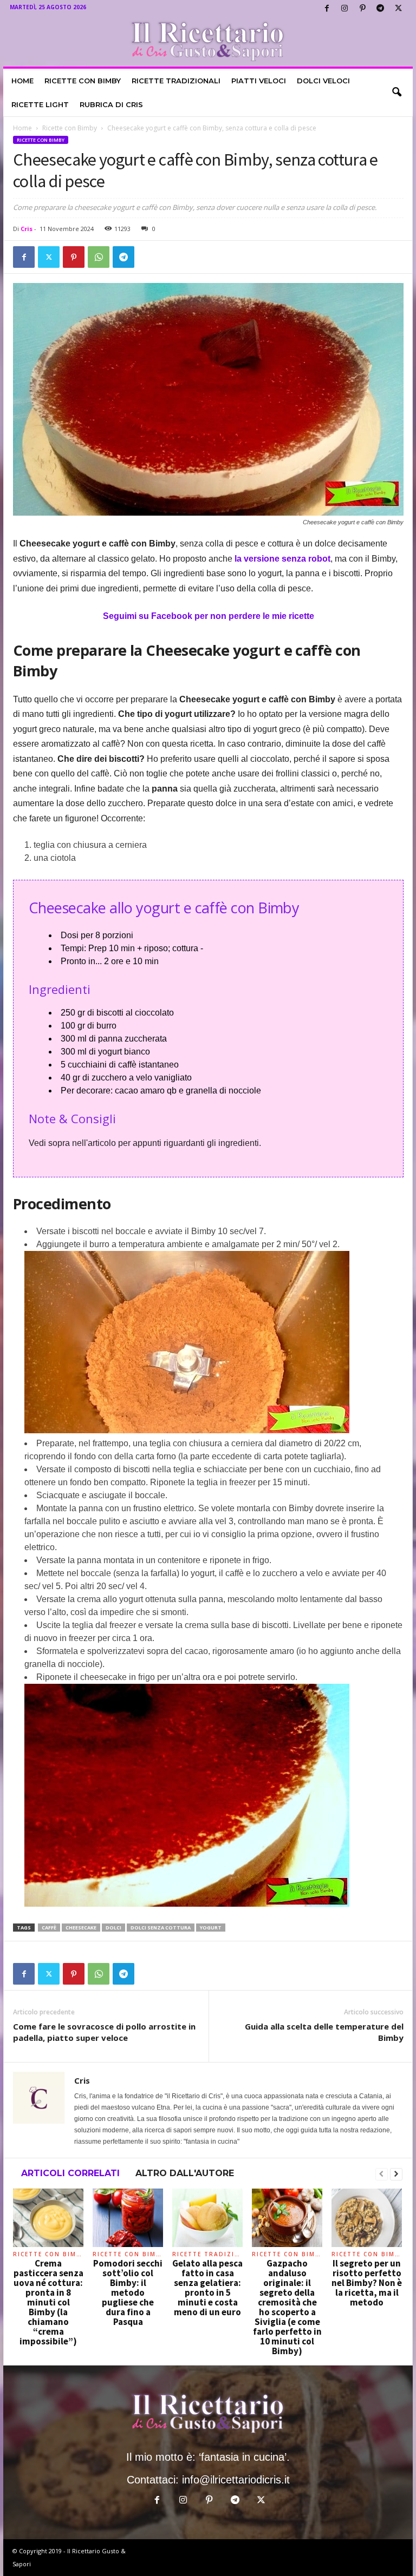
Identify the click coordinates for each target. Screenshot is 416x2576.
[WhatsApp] (99, 257)
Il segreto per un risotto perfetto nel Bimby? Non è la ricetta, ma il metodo (367, 2283)
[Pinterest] (362, 8)
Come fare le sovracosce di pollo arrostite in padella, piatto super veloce (104, 2032)
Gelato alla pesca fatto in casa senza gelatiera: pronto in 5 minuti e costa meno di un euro (207, 2288)
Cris (27, 229)
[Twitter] (398, 8)
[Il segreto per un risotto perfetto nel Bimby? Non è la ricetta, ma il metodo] (367, 2218)
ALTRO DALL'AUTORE (185, 2173)
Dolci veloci (323, 81)
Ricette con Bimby (83, 81)
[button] (396, 93)
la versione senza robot (282, 559)
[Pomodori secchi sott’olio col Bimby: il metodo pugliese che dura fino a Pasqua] (128, 2218)
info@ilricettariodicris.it (236, 2480)
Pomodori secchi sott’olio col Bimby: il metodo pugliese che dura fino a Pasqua (128, 2292)
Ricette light (40, 104)
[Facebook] (327, 8)
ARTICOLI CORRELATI (70, 2173)
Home (22, 81)
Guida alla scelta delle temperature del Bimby (324, 2032)
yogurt (211, 1928)
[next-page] (396, 2175)
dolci (113, 1928)
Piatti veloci (259, 81)
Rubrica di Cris (111, 104)
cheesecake (81, 1928)
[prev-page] (382, 2175)
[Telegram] (380, 8)
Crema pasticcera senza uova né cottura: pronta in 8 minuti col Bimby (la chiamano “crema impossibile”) (48, 2302)
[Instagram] (344, 8)
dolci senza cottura (161, 1928)
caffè (49, 1928)
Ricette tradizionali (176, 81)
